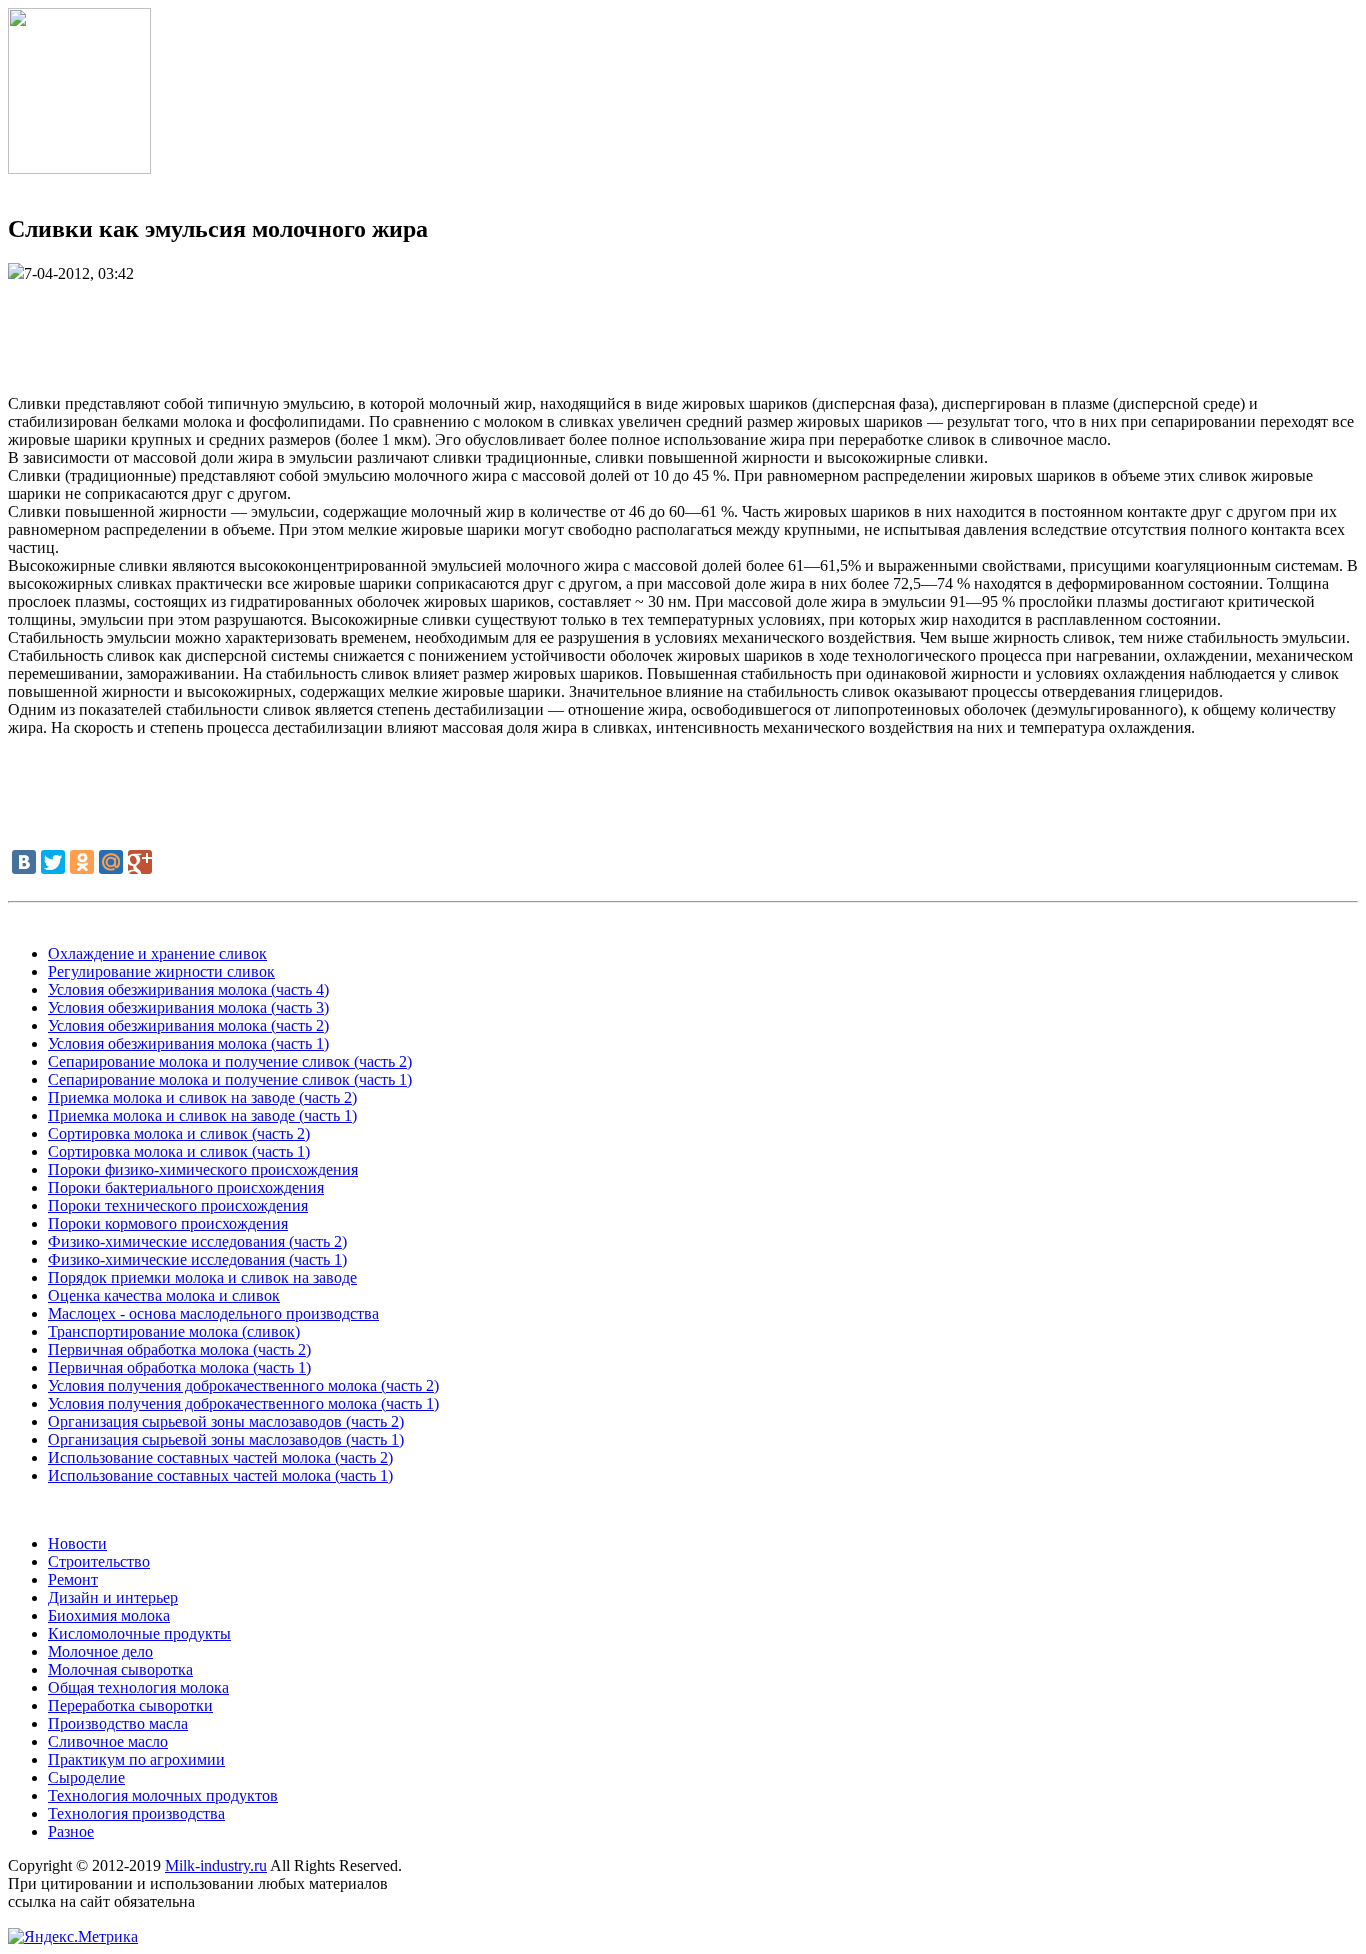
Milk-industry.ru (216, 1865)
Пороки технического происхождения (178, 1205)
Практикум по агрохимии (136, 1759)
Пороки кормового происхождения (168, 1223)
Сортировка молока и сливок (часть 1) (179, 1151)
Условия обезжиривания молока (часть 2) (188, 1025)
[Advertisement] (683, 328)
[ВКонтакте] (24, 862)
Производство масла (118, 1723)
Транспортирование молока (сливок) (174, 1331)
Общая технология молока (138, 1687)
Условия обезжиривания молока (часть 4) (188, 989)
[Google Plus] (140, 862)
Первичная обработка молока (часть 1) (179, 1367)
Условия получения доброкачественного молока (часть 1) (243, 1403)
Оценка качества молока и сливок (164, 1295)
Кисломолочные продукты (139, 1633)
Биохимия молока (109, 1615)
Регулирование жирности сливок (161, 971)
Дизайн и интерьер (113, 1597)
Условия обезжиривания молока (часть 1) (188, 1043)
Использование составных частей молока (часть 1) (220, 1475)
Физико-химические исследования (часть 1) (197, 1259)
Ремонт (73, 1579)
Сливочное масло (108, 1741)
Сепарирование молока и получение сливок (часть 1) (230, 1079)
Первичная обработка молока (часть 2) (179, 1349)
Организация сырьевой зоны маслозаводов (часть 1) (226, 1439)
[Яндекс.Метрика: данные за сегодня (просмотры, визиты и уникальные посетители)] (73, 1937)
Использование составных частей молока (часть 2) (220, 1457)
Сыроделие (86, 1777)
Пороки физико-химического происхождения (203, 1169)
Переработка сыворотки (130, 1705)
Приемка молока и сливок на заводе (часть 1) (202, 1115)
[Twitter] (53, 862)
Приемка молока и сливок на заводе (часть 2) (202, 1097)
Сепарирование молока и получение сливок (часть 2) (230, 1061)
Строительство (99, 1561)
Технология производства (136, 1813)
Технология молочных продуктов (163, 1795)
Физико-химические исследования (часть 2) (197, 1241)
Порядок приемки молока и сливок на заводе (202, 1277)
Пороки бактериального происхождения (186, 1187)
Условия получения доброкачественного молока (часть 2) (243, 1385)
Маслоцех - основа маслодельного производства (213, 1313)
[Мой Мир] (111, 862)
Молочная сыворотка (120, 1669)
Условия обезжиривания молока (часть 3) (188, 1007)
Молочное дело (100, 1651)
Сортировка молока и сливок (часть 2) (179, 1133)
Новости (77, 1543)
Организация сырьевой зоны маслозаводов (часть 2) (226, 1421)
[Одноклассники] (82, 862)
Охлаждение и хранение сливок (157, 953)
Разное (71, 1831)
